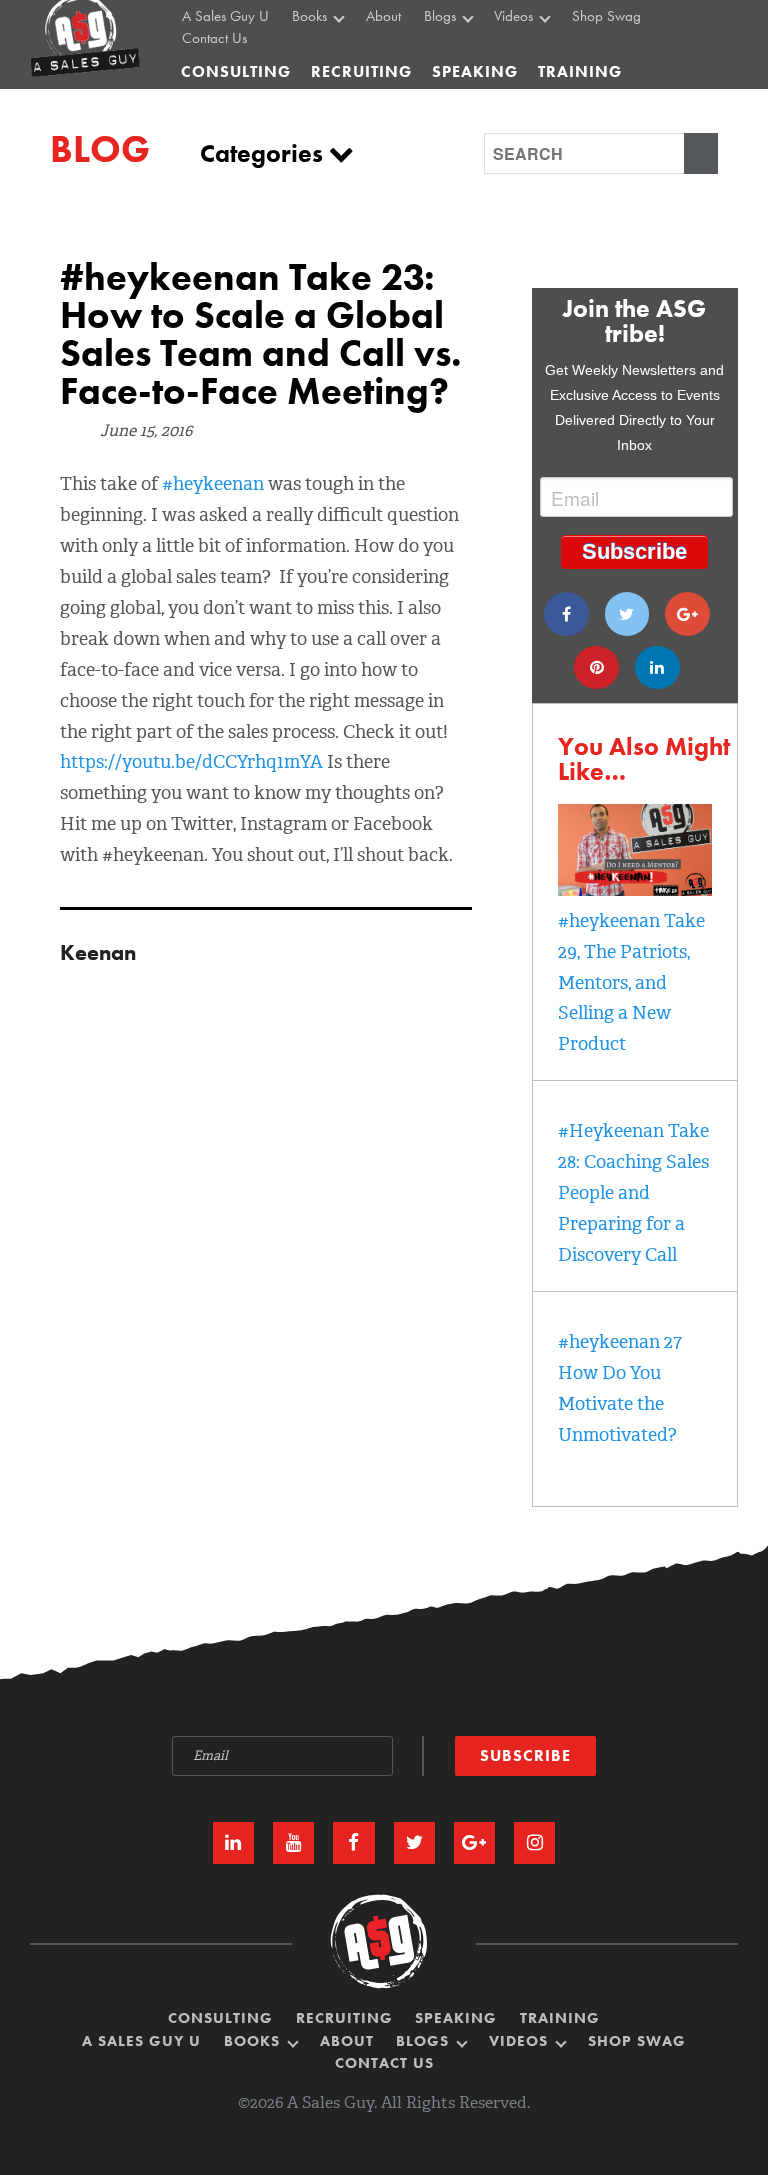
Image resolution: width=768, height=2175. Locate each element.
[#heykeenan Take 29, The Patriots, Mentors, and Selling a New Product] (635, 890)
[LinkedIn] (233, 1842)
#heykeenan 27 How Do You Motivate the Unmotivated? (620, 1388)
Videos (521, 2041)
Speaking (456, 2019)
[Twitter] (627, 614)
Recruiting (344, 2019)
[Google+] (687, 614)
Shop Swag (637, 2041)
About (347, 2041)
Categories (264, 153)
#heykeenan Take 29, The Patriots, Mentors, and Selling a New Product (631, 983)
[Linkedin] (657, 668)
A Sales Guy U (141, 2041)
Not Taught (329, 79)
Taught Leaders (542, 101)
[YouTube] (293, 1842)
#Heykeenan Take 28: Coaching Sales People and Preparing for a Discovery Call (633, 1193)
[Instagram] (534, 1842)
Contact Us (214, 39)
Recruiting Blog (473, 79)
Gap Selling (332, 56)
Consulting (236, 71)
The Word (527, 79)
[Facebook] (566, 614)
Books (254, 2041)
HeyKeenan (533, 56)
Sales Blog (460, 56)
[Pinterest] (596, 668)
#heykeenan (215, 484)
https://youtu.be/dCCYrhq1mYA (191, 762)
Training (560, 2019)
